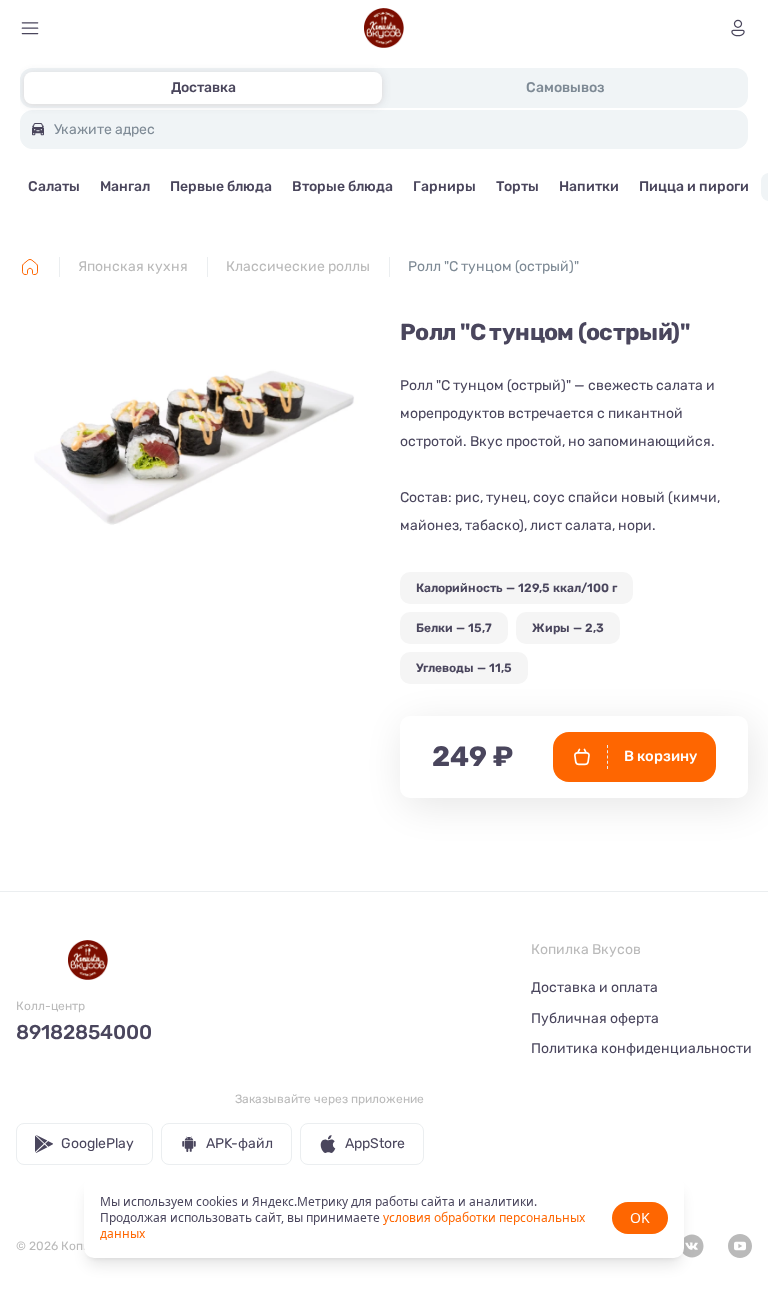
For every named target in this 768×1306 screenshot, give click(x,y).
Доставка (203, 87)
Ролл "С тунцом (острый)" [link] (493, 266)
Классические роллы (298, 266)
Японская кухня (133, 266)
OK (640, 1217)
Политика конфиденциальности (641, 1048)
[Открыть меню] (30, 28)
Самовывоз (565, 87)
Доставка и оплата (594, 987)
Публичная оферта (595, 1018)
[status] (384, 1218)
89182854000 (84, 1032)
